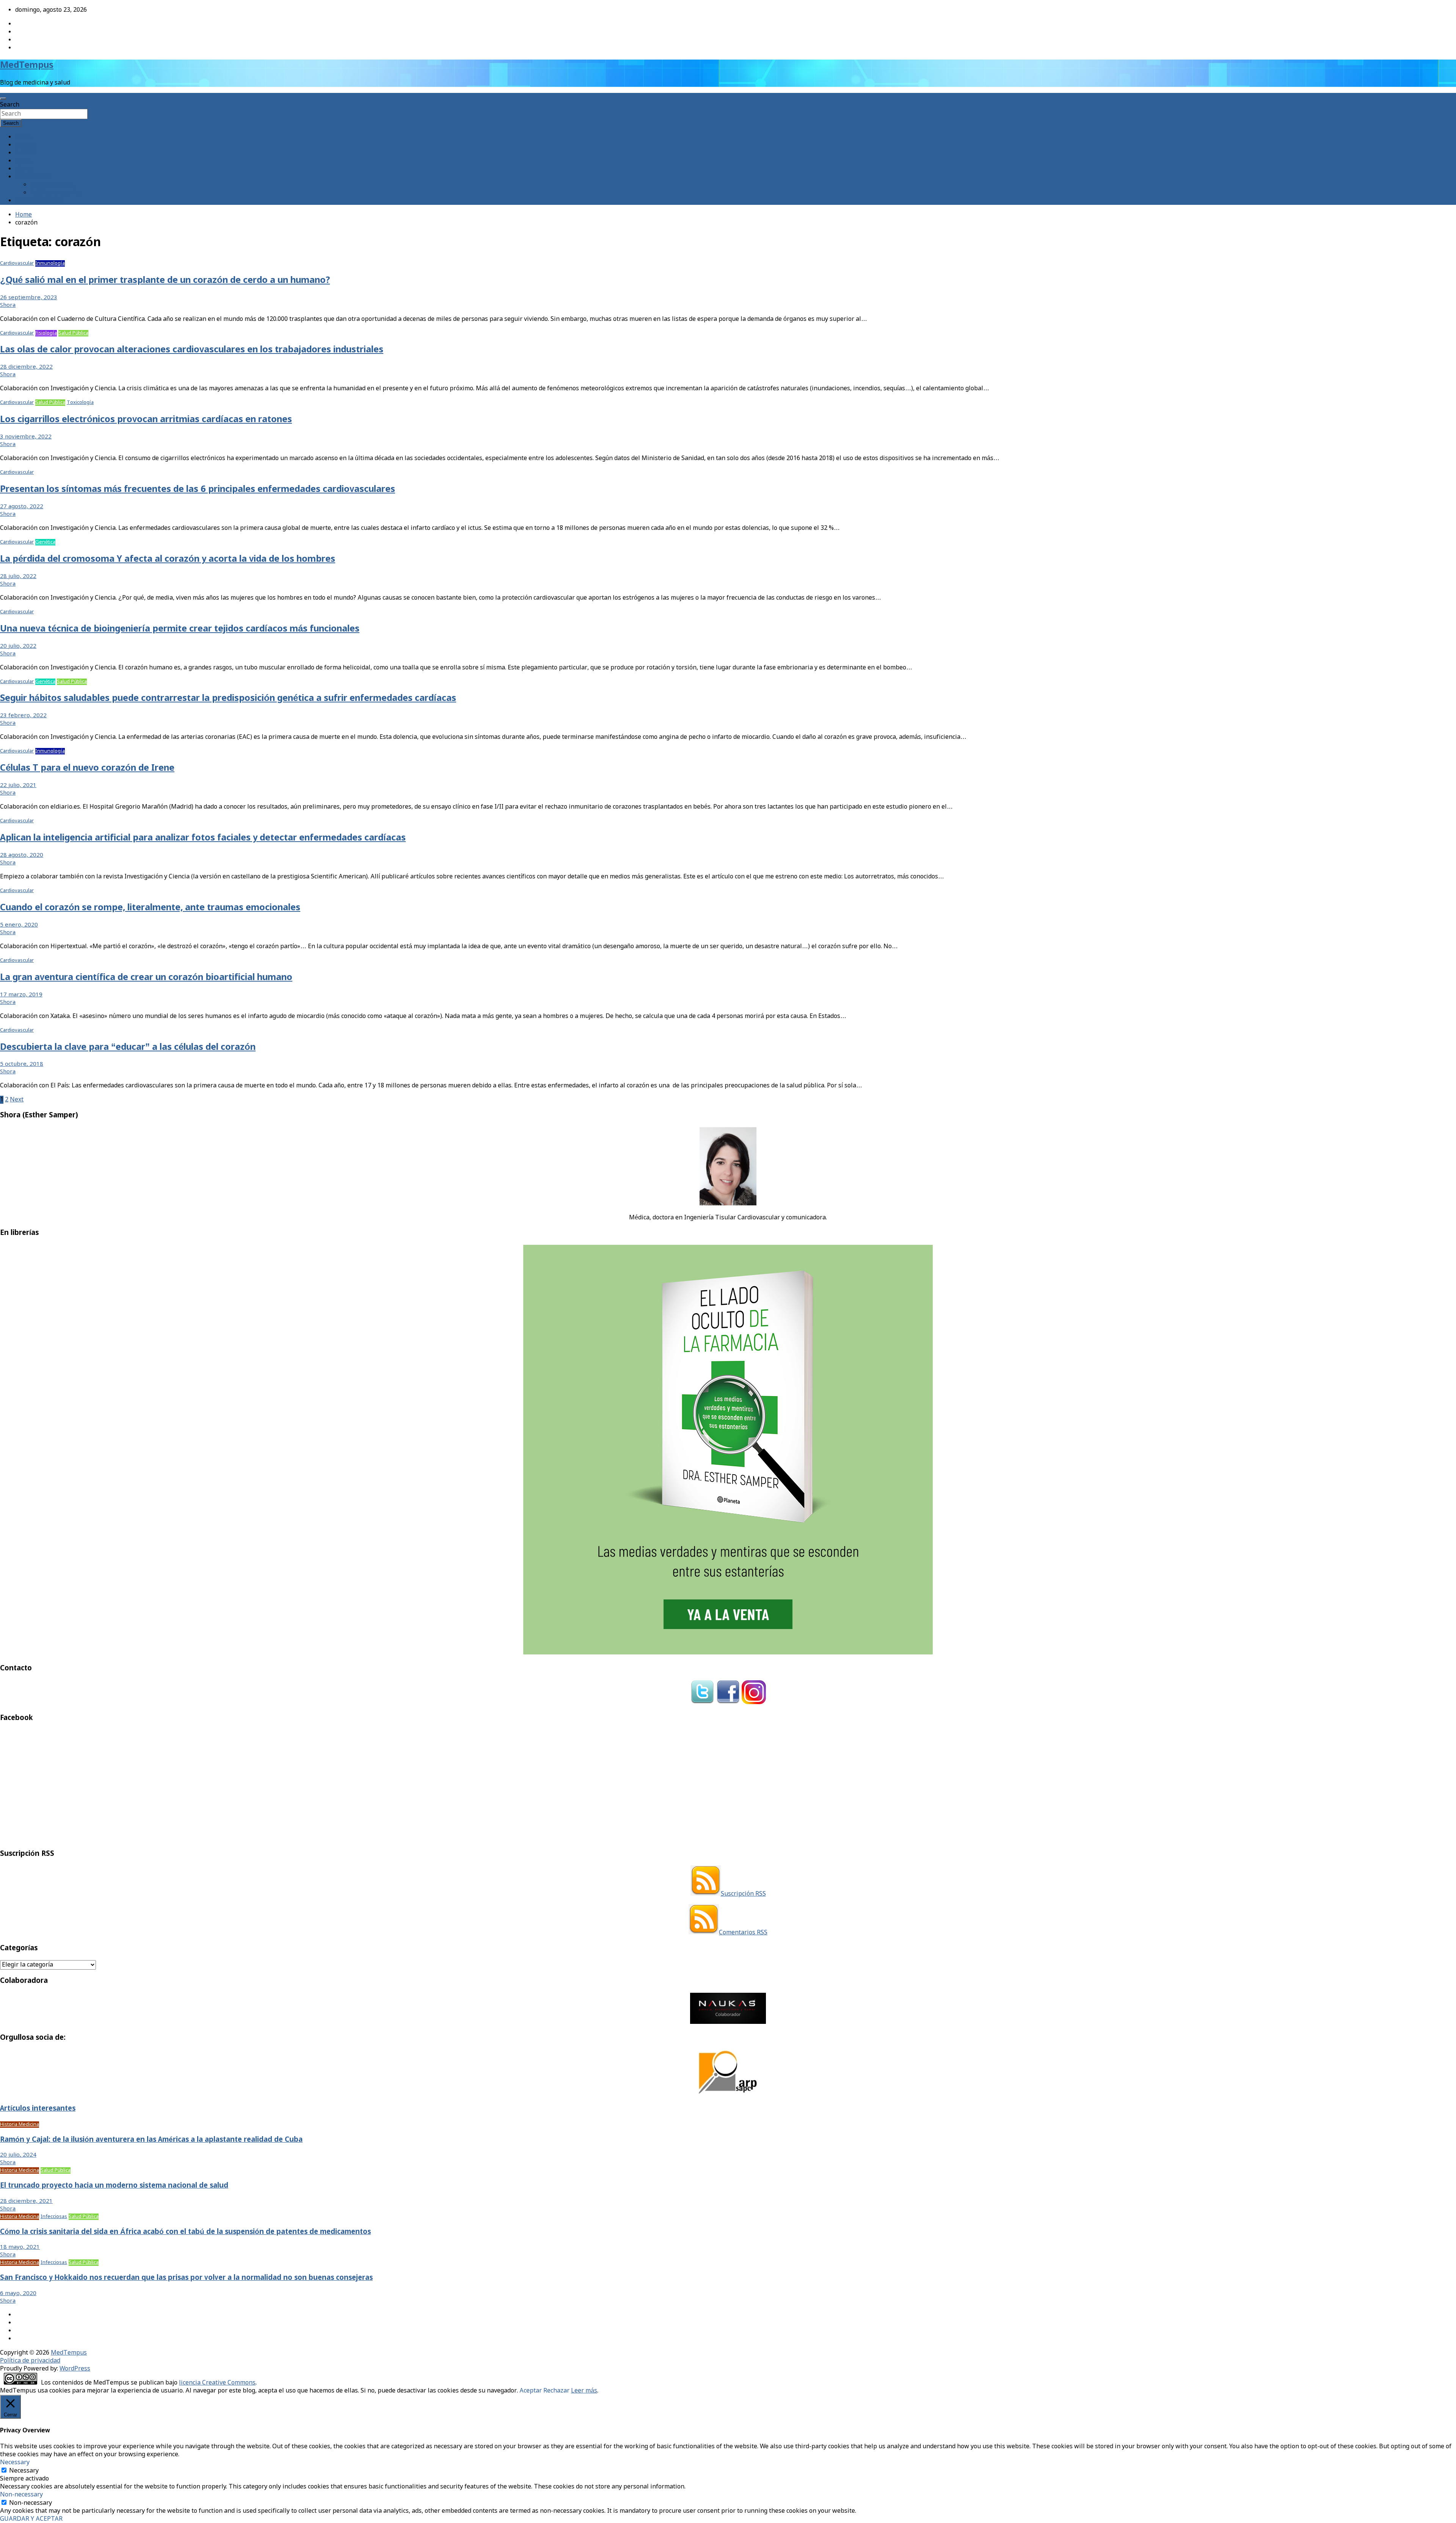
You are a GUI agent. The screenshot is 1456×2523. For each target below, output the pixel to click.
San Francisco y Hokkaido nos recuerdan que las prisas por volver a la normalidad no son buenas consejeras (186, 2278)
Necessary (24, 2471)
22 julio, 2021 (18, 785)
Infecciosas (54, 2217)
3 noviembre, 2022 (26, 437)
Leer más (584, 2391)
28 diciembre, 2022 (26, 367)
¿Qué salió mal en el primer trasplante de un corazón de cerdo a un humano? (165, 280)
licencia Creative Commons (217, 2383)
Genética (45, 542)
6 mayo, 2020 (18, 2294)
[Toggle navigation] (3, 99)
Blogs (23, 161)
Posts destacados (39, 201)
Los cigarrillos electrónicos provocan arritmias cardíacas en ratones (146, 420)
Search (10, 105)
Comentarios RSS (743, 1933)
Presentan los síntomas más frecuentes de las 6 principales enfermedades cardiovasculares (198, 489)
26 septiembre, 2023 (29, 298)
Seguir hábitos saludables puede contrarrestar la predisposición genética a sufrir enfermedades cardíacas (228, 698)
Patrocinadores (52, 185)
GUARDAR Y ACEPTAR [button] (31, 2519)
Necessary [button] (15, 2463)
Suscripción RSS (743, 1894)
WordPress (75, 2369)
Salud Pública (73, 333)
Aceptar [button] (531, 2391)
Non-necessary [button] (21, 2495)
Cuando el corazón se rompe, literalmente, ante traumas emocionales (150, 908)
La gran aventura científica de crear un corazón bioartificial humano (146, 978)
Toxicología (80, 403)
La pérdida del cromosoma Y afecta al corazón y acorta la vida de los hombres (168, 559)
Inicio (23, 137)
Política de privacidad (30, 2361)
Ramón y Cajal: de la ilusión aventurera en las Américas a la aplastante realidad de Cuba (151, 2140)
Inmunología (50, 263)
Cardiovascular (17, 263)
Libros (24, 169)
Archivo (26, 153)
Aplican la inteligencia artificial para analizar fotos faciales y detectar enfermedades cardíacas (203, 838)
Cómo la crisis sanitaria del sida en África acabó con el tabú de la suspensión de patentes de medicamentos (185, 2232)
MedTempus (27, 65)
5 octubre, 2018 (22, 1064)
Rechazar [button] (556, 2391)
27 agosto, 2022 (22, 507)
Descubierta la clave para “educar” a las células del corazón (128, 1047)
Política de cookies (56, 193)
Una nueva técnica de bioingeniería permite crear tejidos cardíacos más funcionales (180, 629)
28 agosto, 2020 (22, 855)
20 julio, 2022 (18, 646)
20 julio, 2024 (18, 2155)
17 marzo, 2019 (21, 995)
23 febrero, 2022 (23, 716)
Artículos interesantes (38, 2109)
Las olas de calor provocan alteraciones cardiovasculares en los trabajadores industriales (192, 350)
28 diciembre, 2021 (26, 2201)
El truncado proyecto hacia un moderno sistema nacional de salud (114, 2186)
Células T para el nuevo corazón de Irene (87, 768)
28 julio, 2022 (18, 577)
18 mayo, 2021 (20, 2247)
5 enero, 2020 (19, 925)
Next (17, 1100)
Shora (8, 305)
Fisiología (46, 333)
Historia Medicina (20, 2125)
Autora (25, 145)
